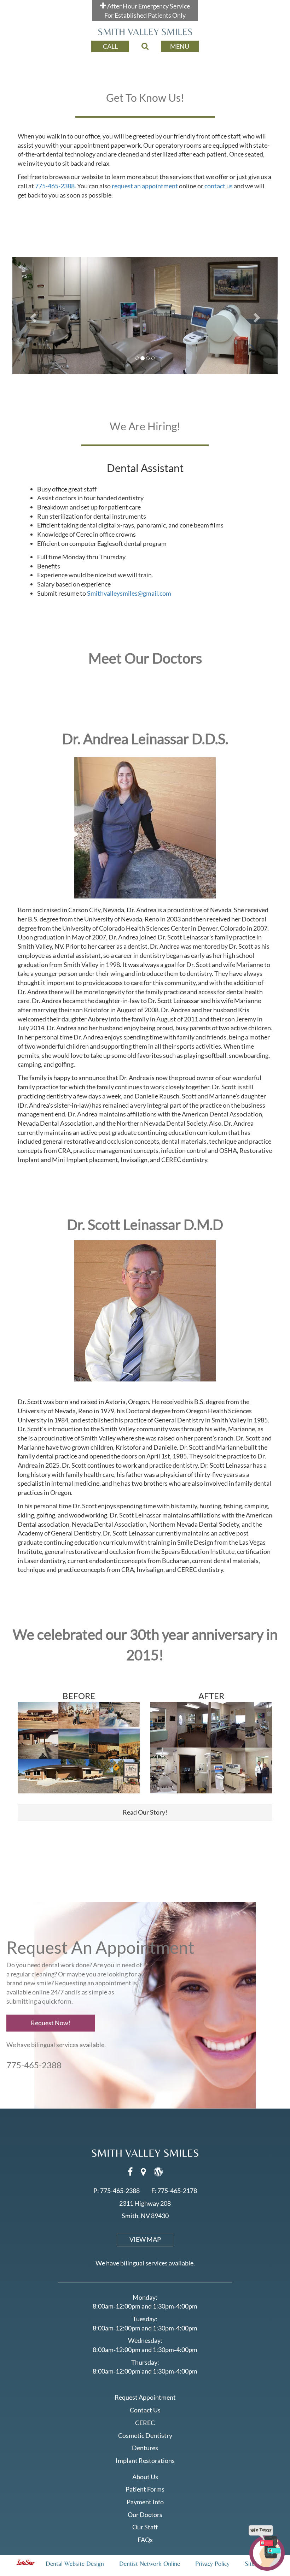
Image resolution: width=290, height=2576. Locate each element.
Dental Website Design (75, 2563)
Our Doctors (145, 2515)
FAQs (145, 2540)
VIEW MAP (145, 2239)
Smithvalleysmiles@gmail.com (129, 593)
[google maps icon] (144, 2173)
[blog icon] (158, 2173)
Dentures (145, 2448)
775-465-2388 (55, 186)
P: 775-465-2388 (117, 2191)
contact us (219, 186)
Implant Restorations (145, 2460)
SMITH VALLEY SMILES (145, 32)
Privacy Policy (212, 2563)
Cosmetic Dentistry (145, 2435)
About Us (145, 2477)
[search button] (145, 46)
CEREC (145, 2423)
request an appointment (145, 186)
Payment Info (145, 2502)
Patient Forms (145, 2489)
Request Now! (51, 2023)
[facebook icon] (131, 2173)
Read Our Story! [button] (145, 1812)
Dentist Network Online (150, 2563)
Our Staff (145, 2527)
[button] (32, 316)
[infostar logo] (27, 2563)
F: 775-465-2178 (174, 2191)
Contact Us (145, 2410)
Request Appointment (145, 2397)
